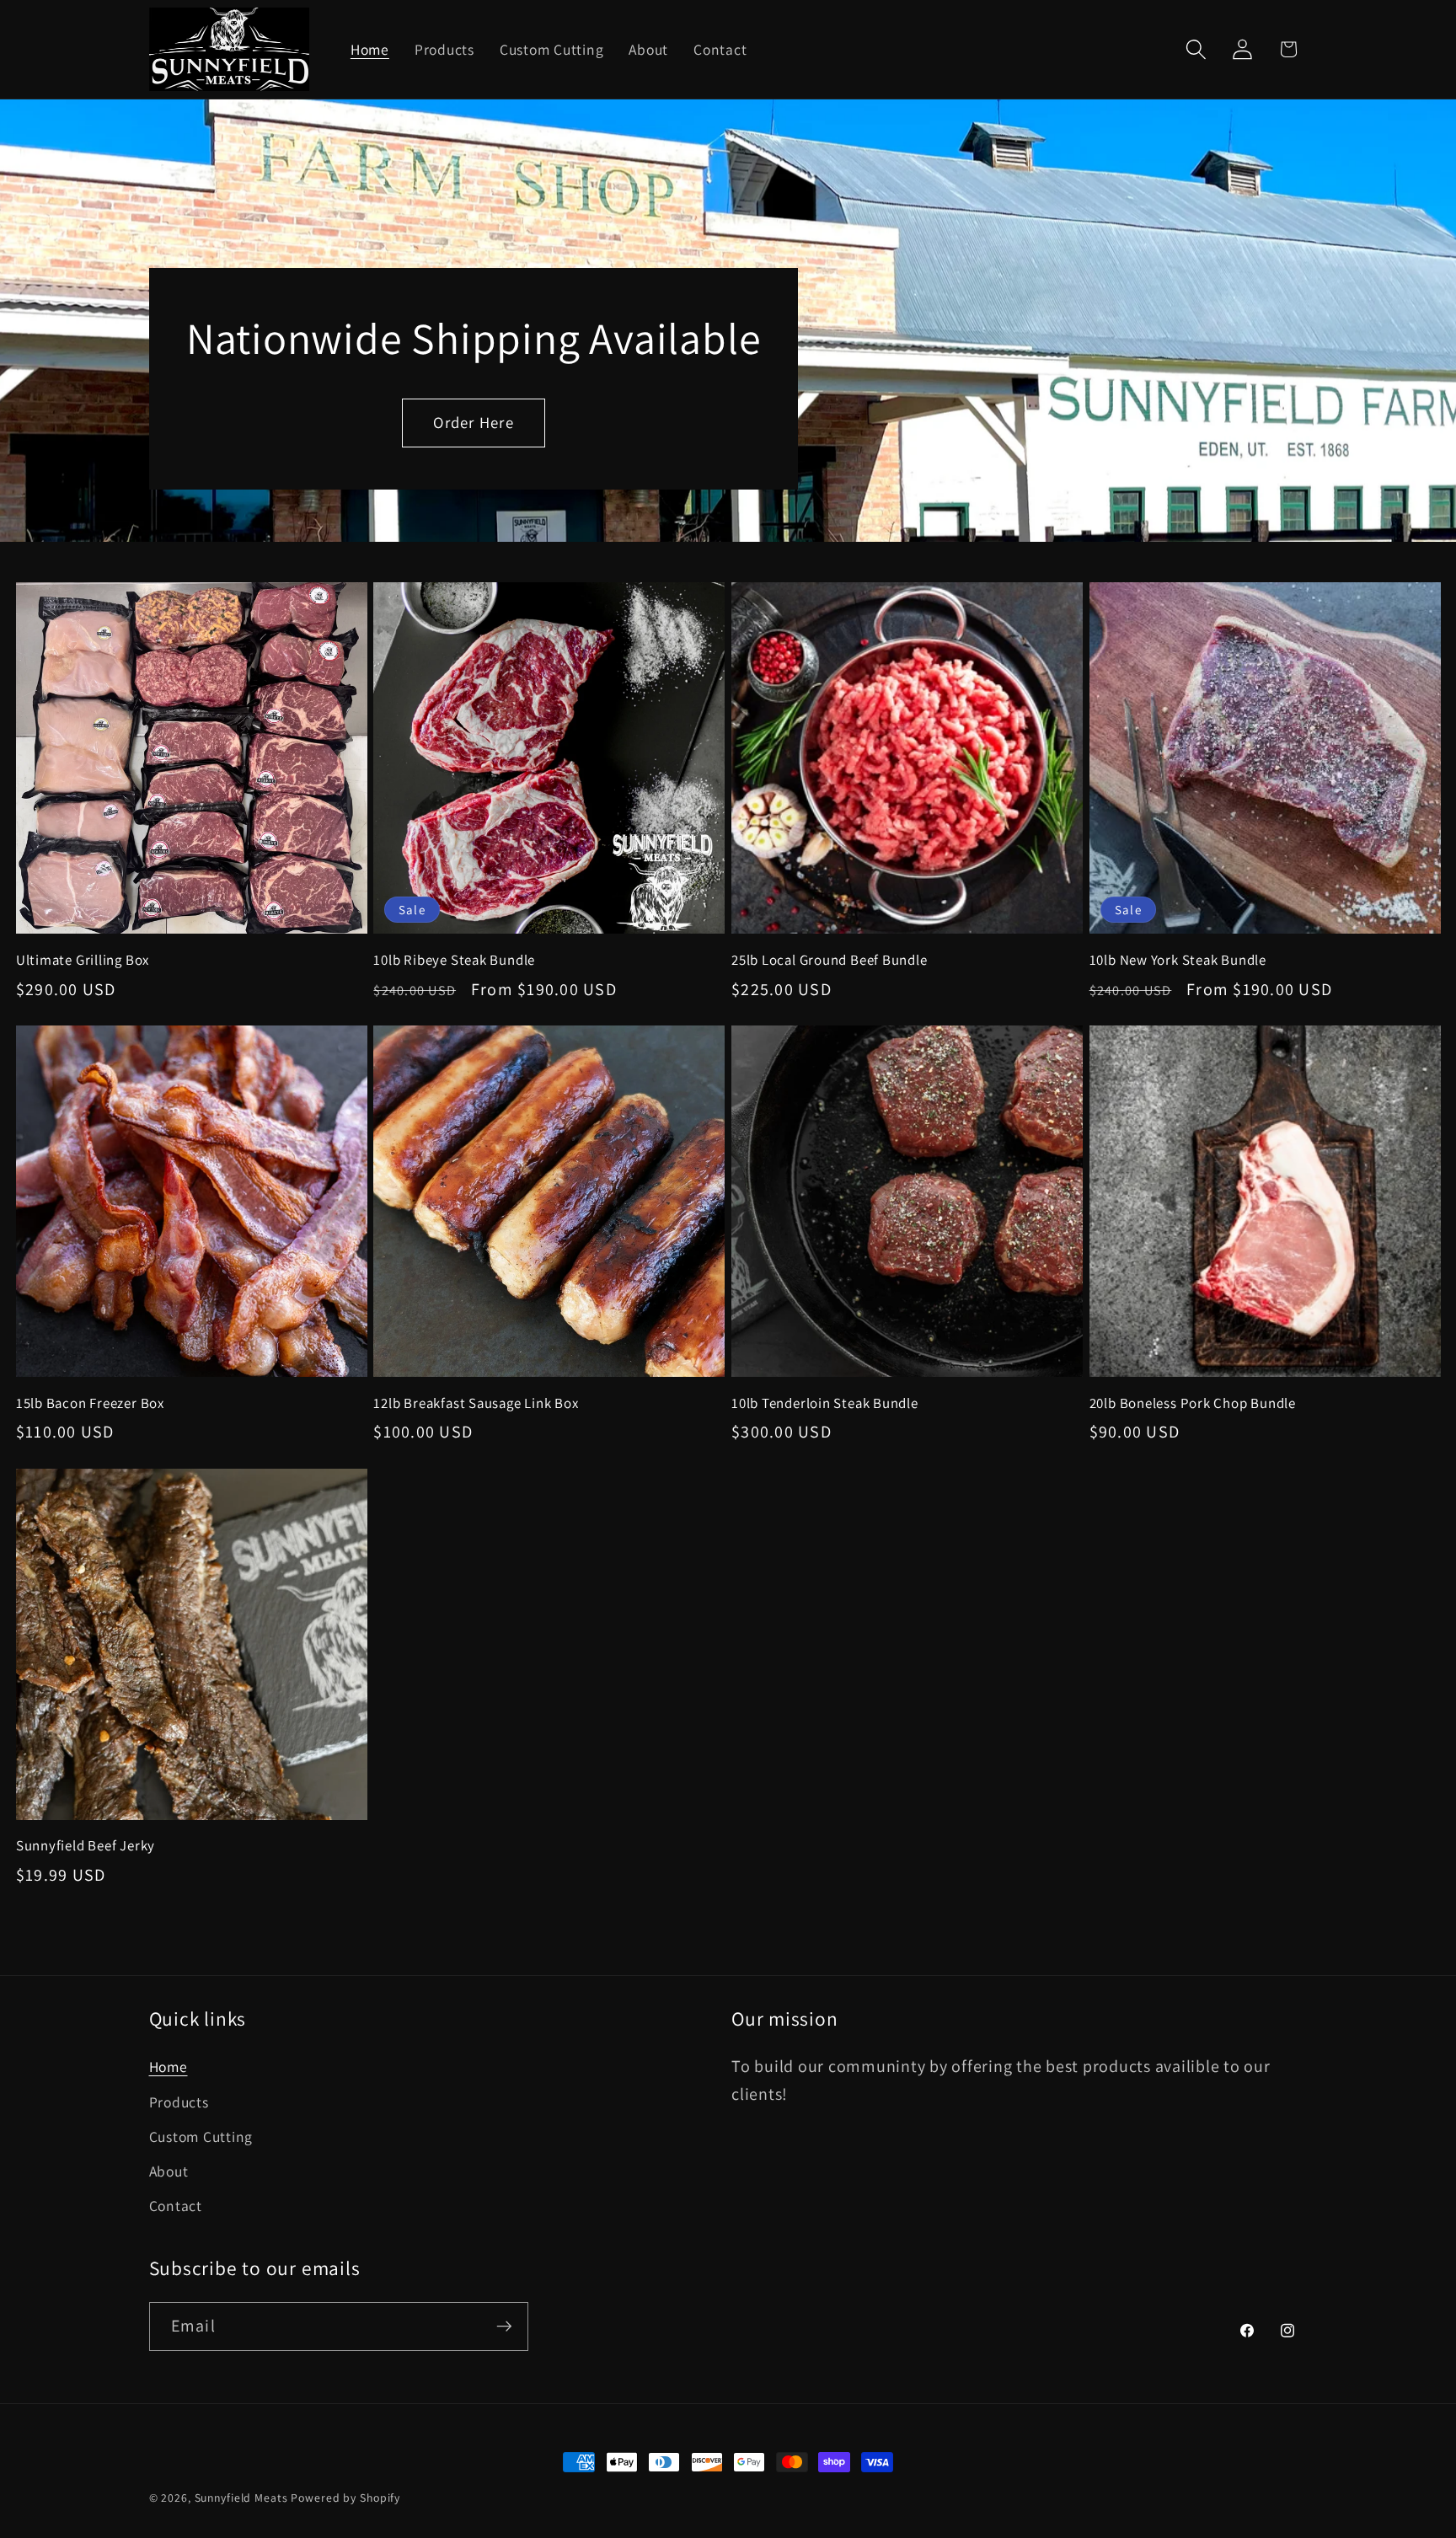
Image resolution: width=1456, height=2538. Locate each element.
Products (179, 2102)
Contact (176, 2206)
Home (169, 2067)
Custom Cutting (201, 2136)
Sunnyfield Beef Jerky (86, 1846)
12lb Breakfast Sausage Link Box (476, 1403)
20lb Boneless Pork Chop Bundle (1193, 1403)
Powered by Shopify (345, 2498)
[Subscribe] (504, 2326)
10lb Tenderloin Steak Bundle (825, 1403)
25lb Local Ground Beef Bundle (830, 960)
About (169, 2171)
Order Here (474, 422)
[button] (1196, 49)
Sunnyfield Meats (241, 2498)
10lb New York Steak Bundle (1178, 960)
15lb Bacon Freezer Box (90, 1403)
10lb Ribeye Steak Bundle (454, 960)
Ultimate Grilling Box (83, 960)
